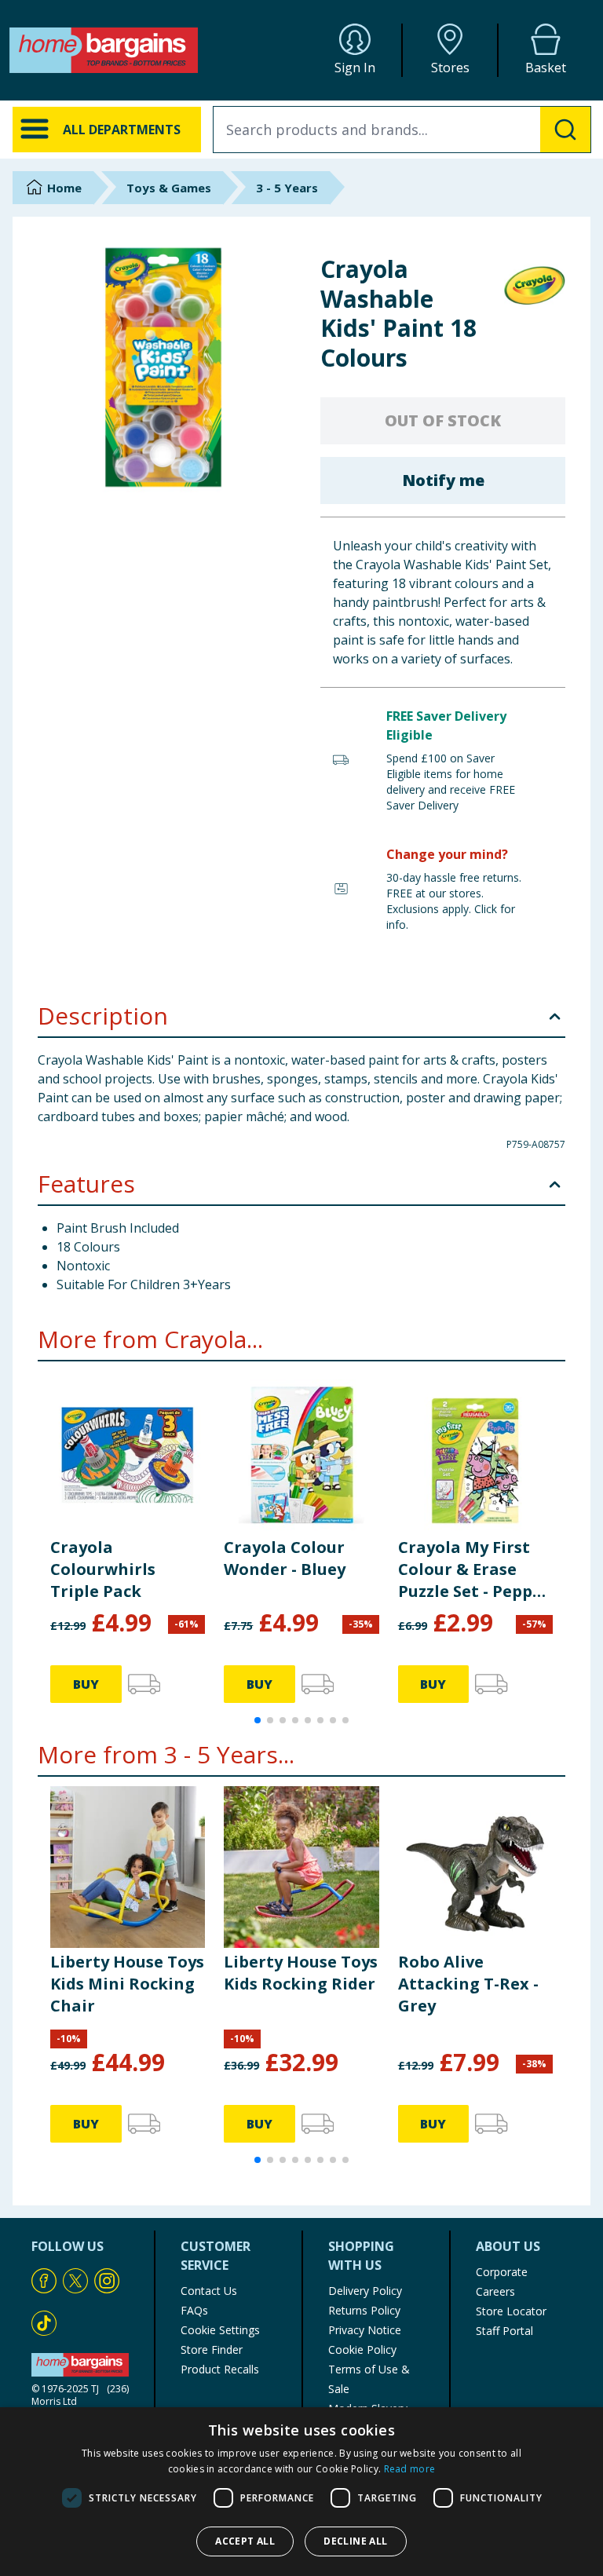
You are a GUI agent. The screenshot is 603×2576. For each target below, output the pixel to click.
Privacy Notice (365, 2330)
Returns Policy (364, 2310)
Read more (410, 2469)
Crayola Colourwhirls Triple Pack (103, 1569)
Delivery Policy (365, 2291)
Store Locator (511, 2311)
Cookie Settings (220, 2330)
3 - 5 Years (287, 188)
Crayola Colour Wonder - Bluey (285, 1558)
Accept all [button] (245, 2541)
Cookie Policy (362, 2349)
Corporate (502, 2272)
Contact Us (209, 2291)
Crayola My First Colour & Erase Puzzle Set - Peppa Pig (470, 1569)
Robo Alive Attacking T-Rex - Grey (468, 1984)
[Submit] (565, 130)
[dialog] (301, 2492)
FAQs (194, 2310)
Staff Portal (504, 2331)
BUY (86, 1684)
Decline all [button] (355, 2541)
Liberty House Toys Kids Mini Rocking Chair (127, 1984)
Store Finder (212, 2349)
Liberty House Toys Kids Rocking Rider (301, 1973)
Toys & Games (169, 188)
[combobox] (402, 130)
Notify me (443, 480)
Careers (495, 2291)
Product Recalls (220, 2369)
